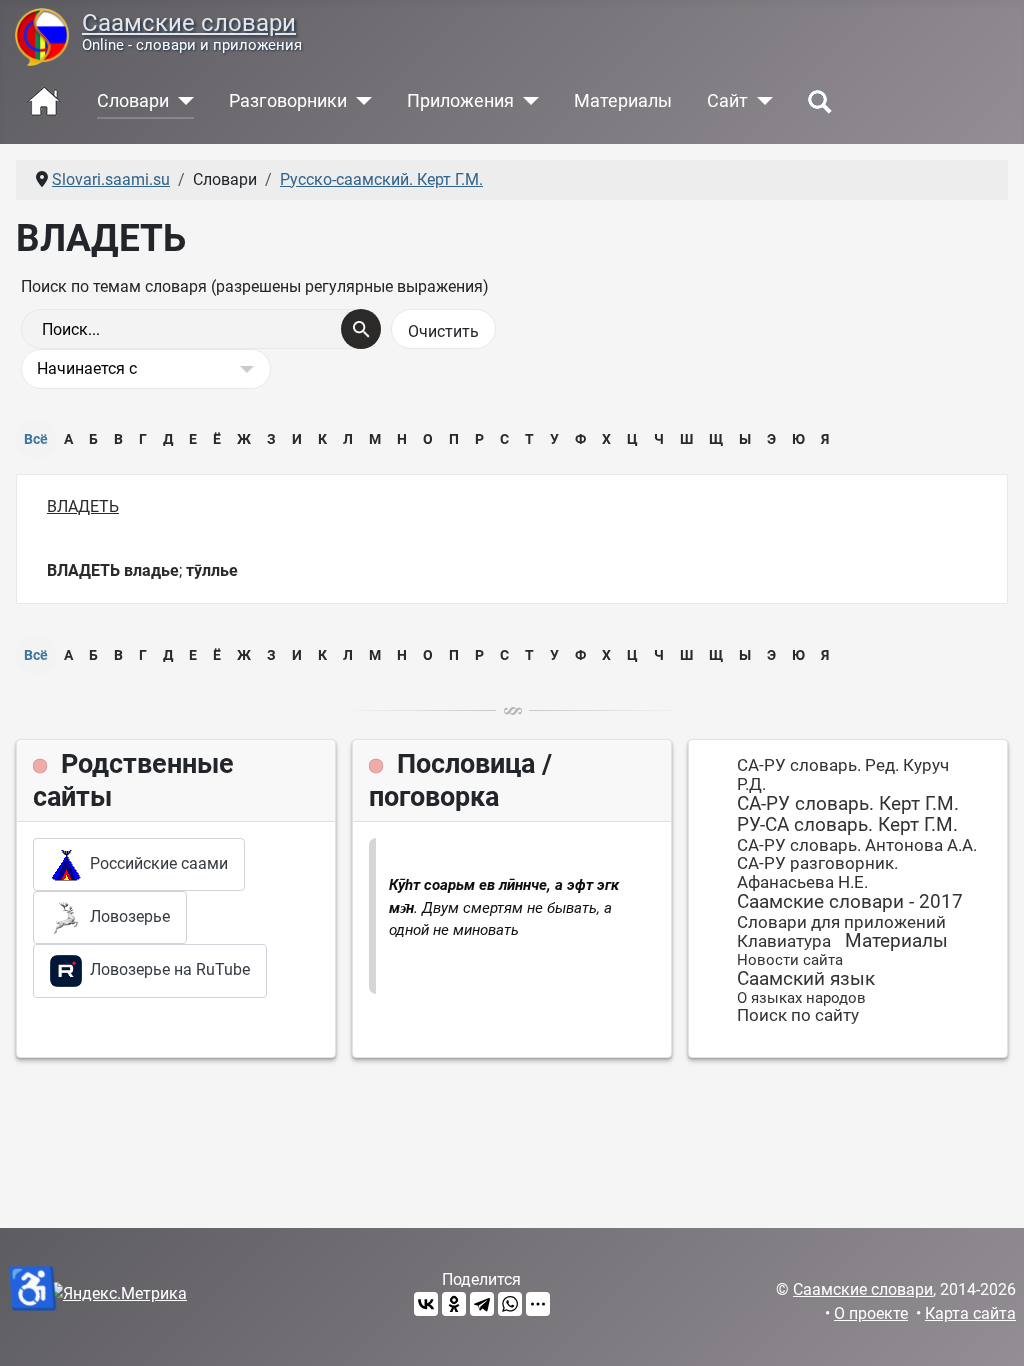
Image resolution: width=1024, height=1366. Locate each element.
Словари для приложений (841, 922)
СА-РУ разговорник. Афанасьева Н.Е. (817, 872)
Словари (133, 101)
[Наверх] (989, 1329)
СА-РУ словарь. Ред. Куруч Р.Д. (843, 774)
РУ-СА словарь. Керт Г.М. (847, 824)
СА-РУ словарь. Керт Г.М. (848, 803)
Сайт (727, 101)
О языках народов (801, 998)
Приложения (460, 101)
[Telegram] (482, 1304)
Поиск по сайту (798, 1015)
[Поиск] (361, 329)
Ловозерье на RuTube (166, 969)
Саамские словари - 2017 (850, 901)
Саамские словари (189, 22)
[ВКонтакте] (426, 1304)
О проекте (871, 1313)
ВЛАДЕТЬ (83, 506)
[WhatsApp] (510, 1304)
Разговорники (288, 101)
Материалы (623, 101)
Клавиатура (784, 941)
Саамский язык (806, 978)
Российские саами (155, 863)
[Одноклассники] (454, 1304)
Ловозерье (126, 916)
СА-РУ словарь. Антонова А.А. (857, 845)
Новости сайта (790, 960)
